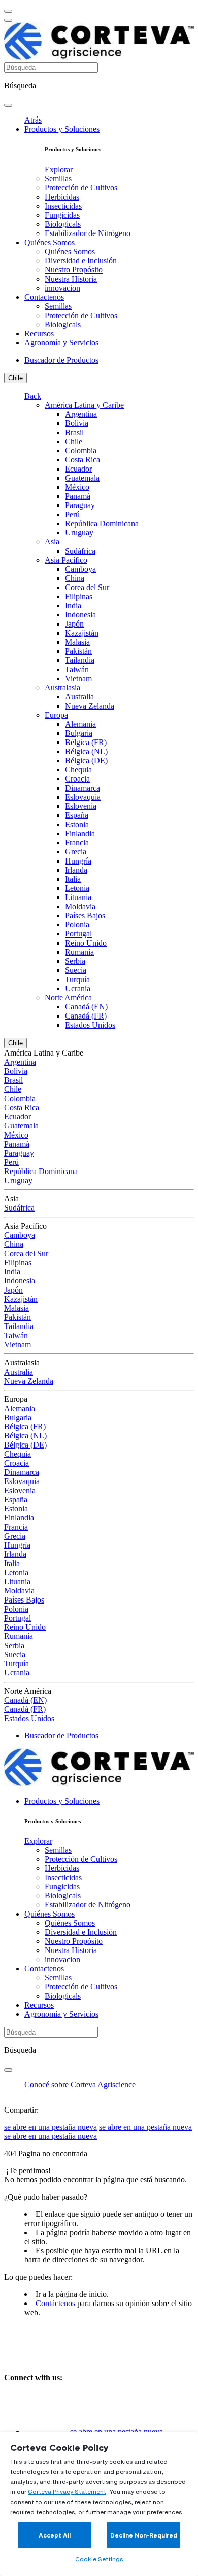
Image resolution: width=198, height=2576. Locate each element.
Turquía (77, 979)
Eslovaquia (83, 797)
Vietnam (78, 678)
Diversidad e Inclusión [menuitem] (81, 261)
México (77, 487)
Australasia (62, 688)
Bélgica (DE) (86, 760)
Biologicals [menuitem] (63, 224)
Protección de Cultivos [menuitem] (81, 188)
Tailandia (80, 660)
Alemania (80, 724)
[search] (8, 105)
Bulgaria (79, 733)
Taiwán (77, 669)
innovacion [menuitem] (62, 288)
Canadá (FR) (86, 1016)
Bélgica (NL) (86, 751)
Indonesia (80, 615)
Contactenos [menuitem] (44, 297)
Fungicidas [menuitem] (62, 215)
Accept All (55, 2535)
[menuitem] (59, 169)
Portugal (78, 934)
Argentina (81, 414)
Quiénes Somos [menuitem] (49, 242)
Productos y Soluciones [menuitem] (62, 129)
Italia (73, 879)
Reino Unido (86, 943)
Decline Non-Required (144, 2535)
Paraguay (80, 505)
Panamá (78, 496)
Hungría (78, 861)
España (77, 815)
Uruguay (79, 533)
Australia (79, 697)
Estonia (77, 824)
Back (33, 396)
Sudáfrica (80, 551)
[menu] (8, 11)
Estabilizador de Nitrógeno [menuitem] (88, 233)
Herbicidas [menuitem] (62, 197)
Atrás (33, 120)
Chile (15, 378)
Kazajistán (82, 633)
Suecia (76, 970)
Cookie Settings (99, 2559)
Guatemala (82, 478)
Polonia (77, 925)
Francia (77, 843)
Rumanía (79, 952)
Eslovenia (81, 806)
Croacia (77, 779)
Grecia (76, 852)
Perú (72, 514)
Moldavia (80, 906)
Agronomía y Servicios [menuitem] (61, 343)
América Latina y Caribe (84, 405)
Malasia (77, 642)
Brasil (74, 432)
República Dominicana (102, 523)
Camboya (80, 569)
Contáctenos (55, 2303)
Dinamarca (82, 788)
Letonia (77, 888)
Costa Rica (82, 460)
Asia (52, 542)
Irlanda (76, 870)
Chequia (78, 770)
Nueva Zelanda (90, 706)
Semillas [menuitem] (58, 179)
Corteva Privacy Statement (67, 2492)
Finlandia (80, 833)
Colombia (81, 451)
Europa (56, 715)
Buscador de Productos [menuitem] (61, 360)
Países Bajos (85, 915)
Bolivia (77, 423)
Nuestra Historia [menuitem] (71, 279)
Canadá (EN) (86, 1007)
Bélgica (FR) (86, 742)
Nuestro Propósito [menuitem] (74, 270)
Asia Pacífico (66, 560)
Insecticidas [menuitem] (63, 206)
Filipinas (79, 596)
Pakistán (78, 651)
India (73, 606)
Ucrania (78, 988)
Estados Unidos (90, 1025)
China (75, 578)
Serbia (75, 961)
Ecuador (78, 469)
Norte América (68, 998)
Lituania (78, 897)
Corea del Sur (87, 587)
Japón (74, 624)
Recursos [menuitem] (39, 334)
